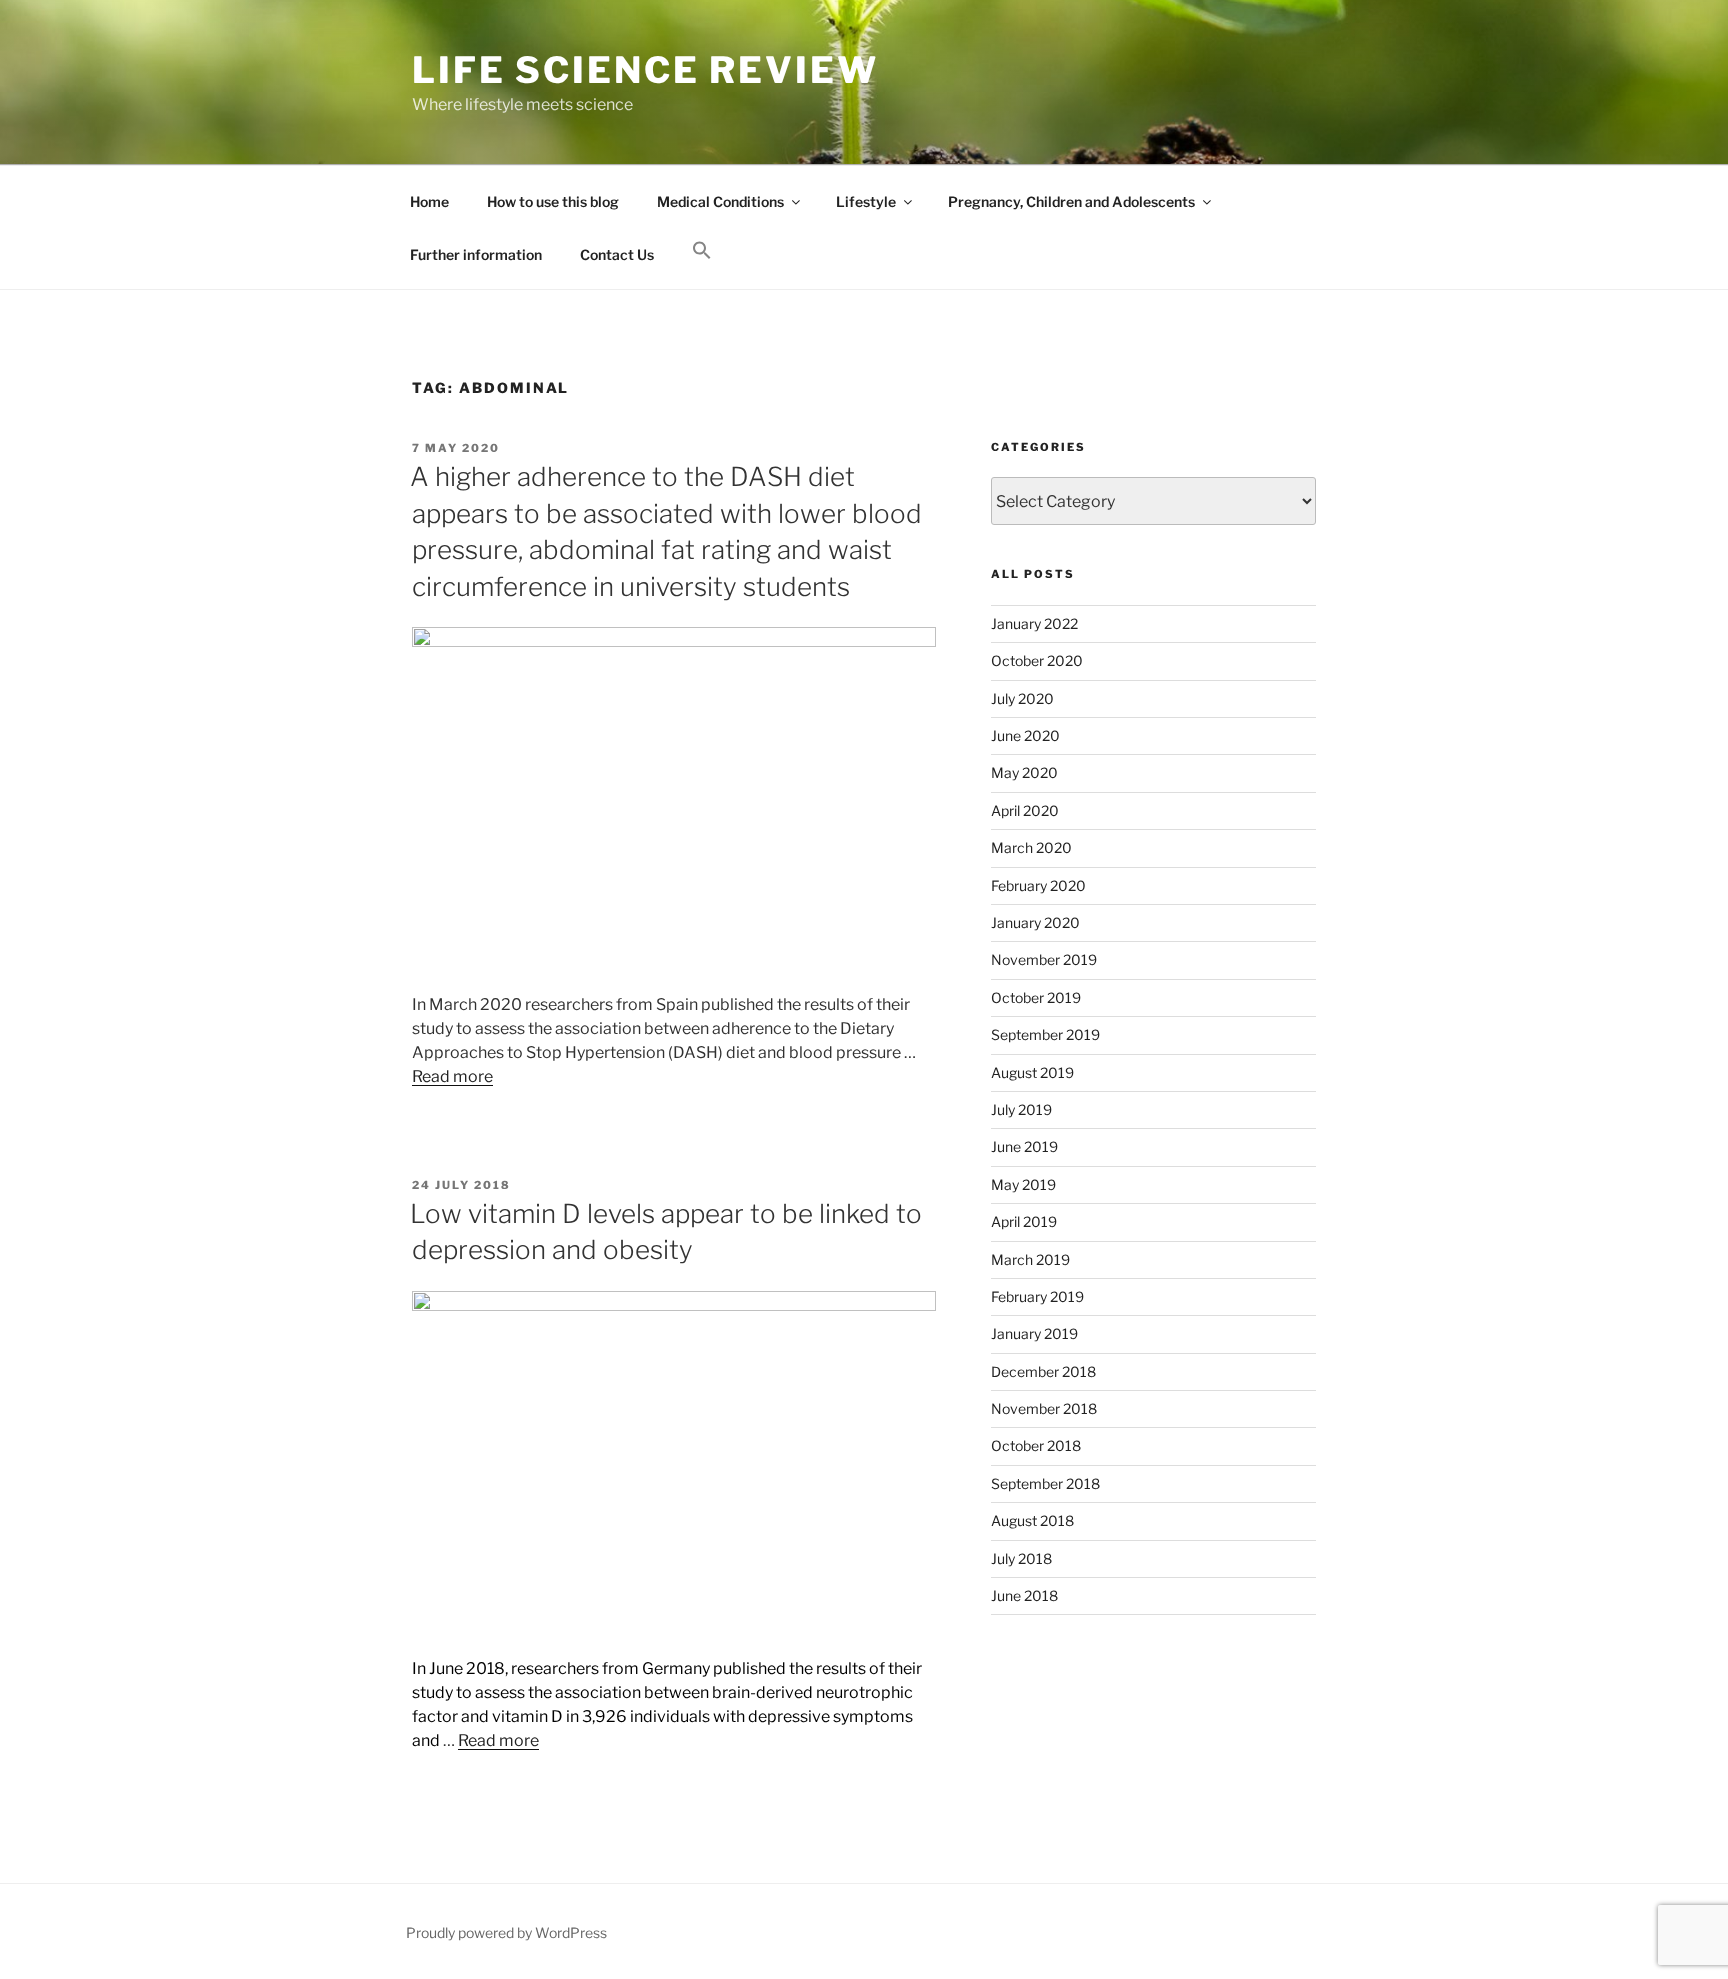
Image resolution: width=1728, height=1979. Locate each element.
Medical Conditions (720, 201)
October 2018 (1036, 1445)
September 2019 (1045, 1034)
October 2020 (1037, 660)
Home (429, 201)
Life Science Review (645, 70)
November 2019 (1044, 959)
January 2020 (1035, 922)
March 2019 (1030, 1259)
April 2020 (1025, 810)
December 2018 (1043, 1371)
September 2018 (1045, 1483)
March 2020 (1031, 847)
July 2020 (1022, 698)
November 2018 (1044, 1408)
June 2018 (1024, 1595)
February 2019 (1037, 1296)
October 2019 (1036, 997)
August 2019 (1032, 1072)
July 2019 (1021, 1109)
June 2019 (1024, 1146)
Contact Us (617, 254)
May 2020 (1024, 772)
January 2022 (1034, 623)
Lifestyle (866, 201)
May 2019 (1023, 1184)
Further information (476, 254)
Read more (452, 1076)
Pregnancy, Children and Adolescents (1071, 201)
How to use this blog (553, 201)
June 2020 (1025, 735)
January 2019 (1034, 1333)
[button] (701, 251)
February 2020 (1038, 885)
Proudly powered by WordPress (506, 1932)
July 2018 (1021, 1558)
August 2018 (1032, 1520)
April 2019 (1024, 1221)
